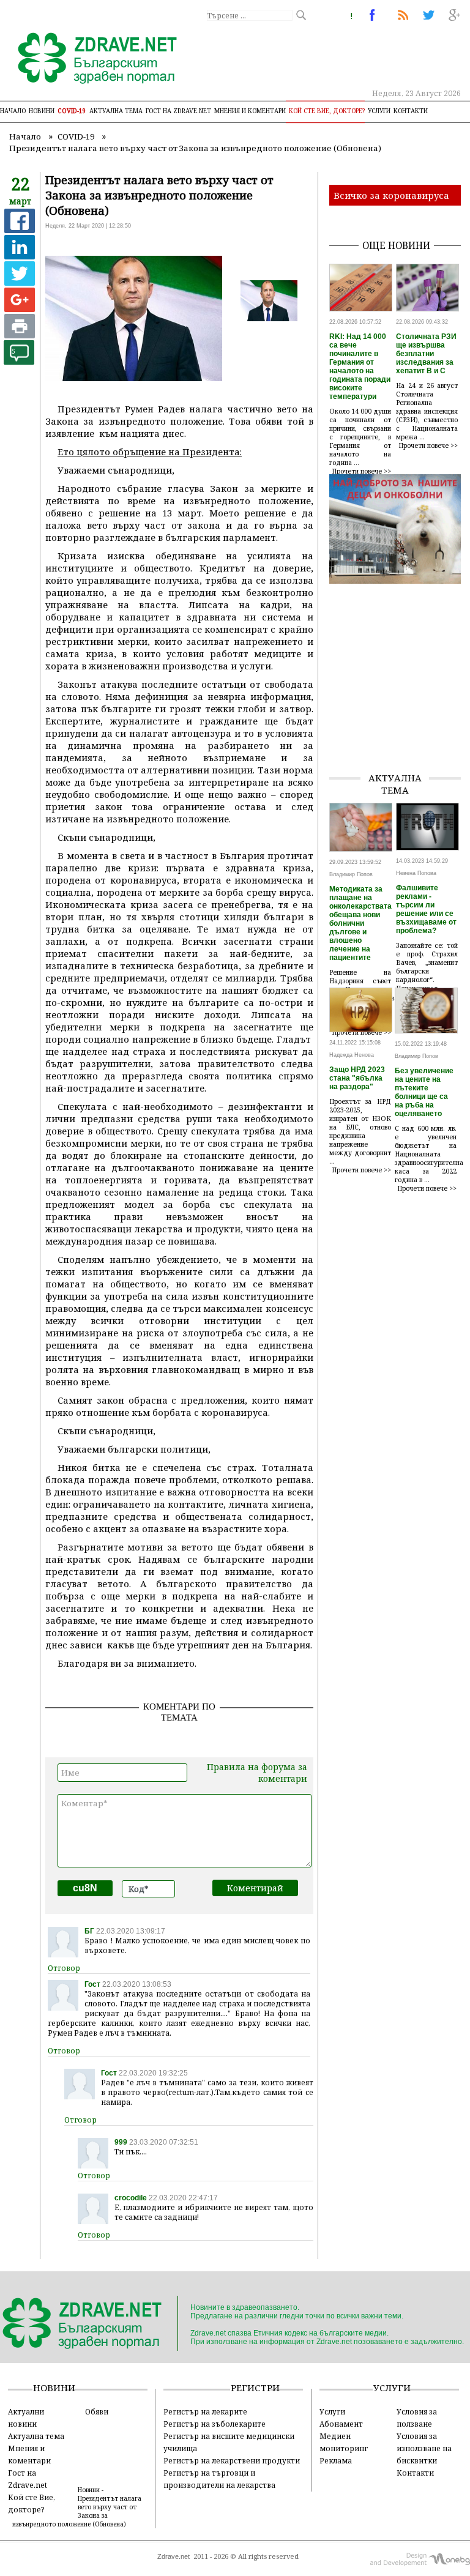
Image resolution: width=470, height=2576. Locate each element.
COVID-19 (72, 111)
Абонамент (341, 2424)
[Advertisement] (400, 701)
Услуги (379, 111)
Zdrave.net (173, 2556)
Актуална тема (116, 111)
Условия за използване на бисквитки (424, 2448)
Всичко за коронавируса (391, 195)
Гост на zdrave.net (178, 111)
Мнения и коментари (250, 111)
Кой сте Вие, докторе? (327, 111)
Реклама (336, 2460)
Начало (13, 111)
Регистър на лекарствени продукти (232, 2460)
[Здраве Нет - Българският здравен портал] (90, 59)
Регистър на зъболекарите (214, 2424)
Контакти (411, 111)
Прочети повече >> (362, 471)
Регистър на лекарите (205, 2411)
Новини (42, 111)
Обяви (97, 2411)
